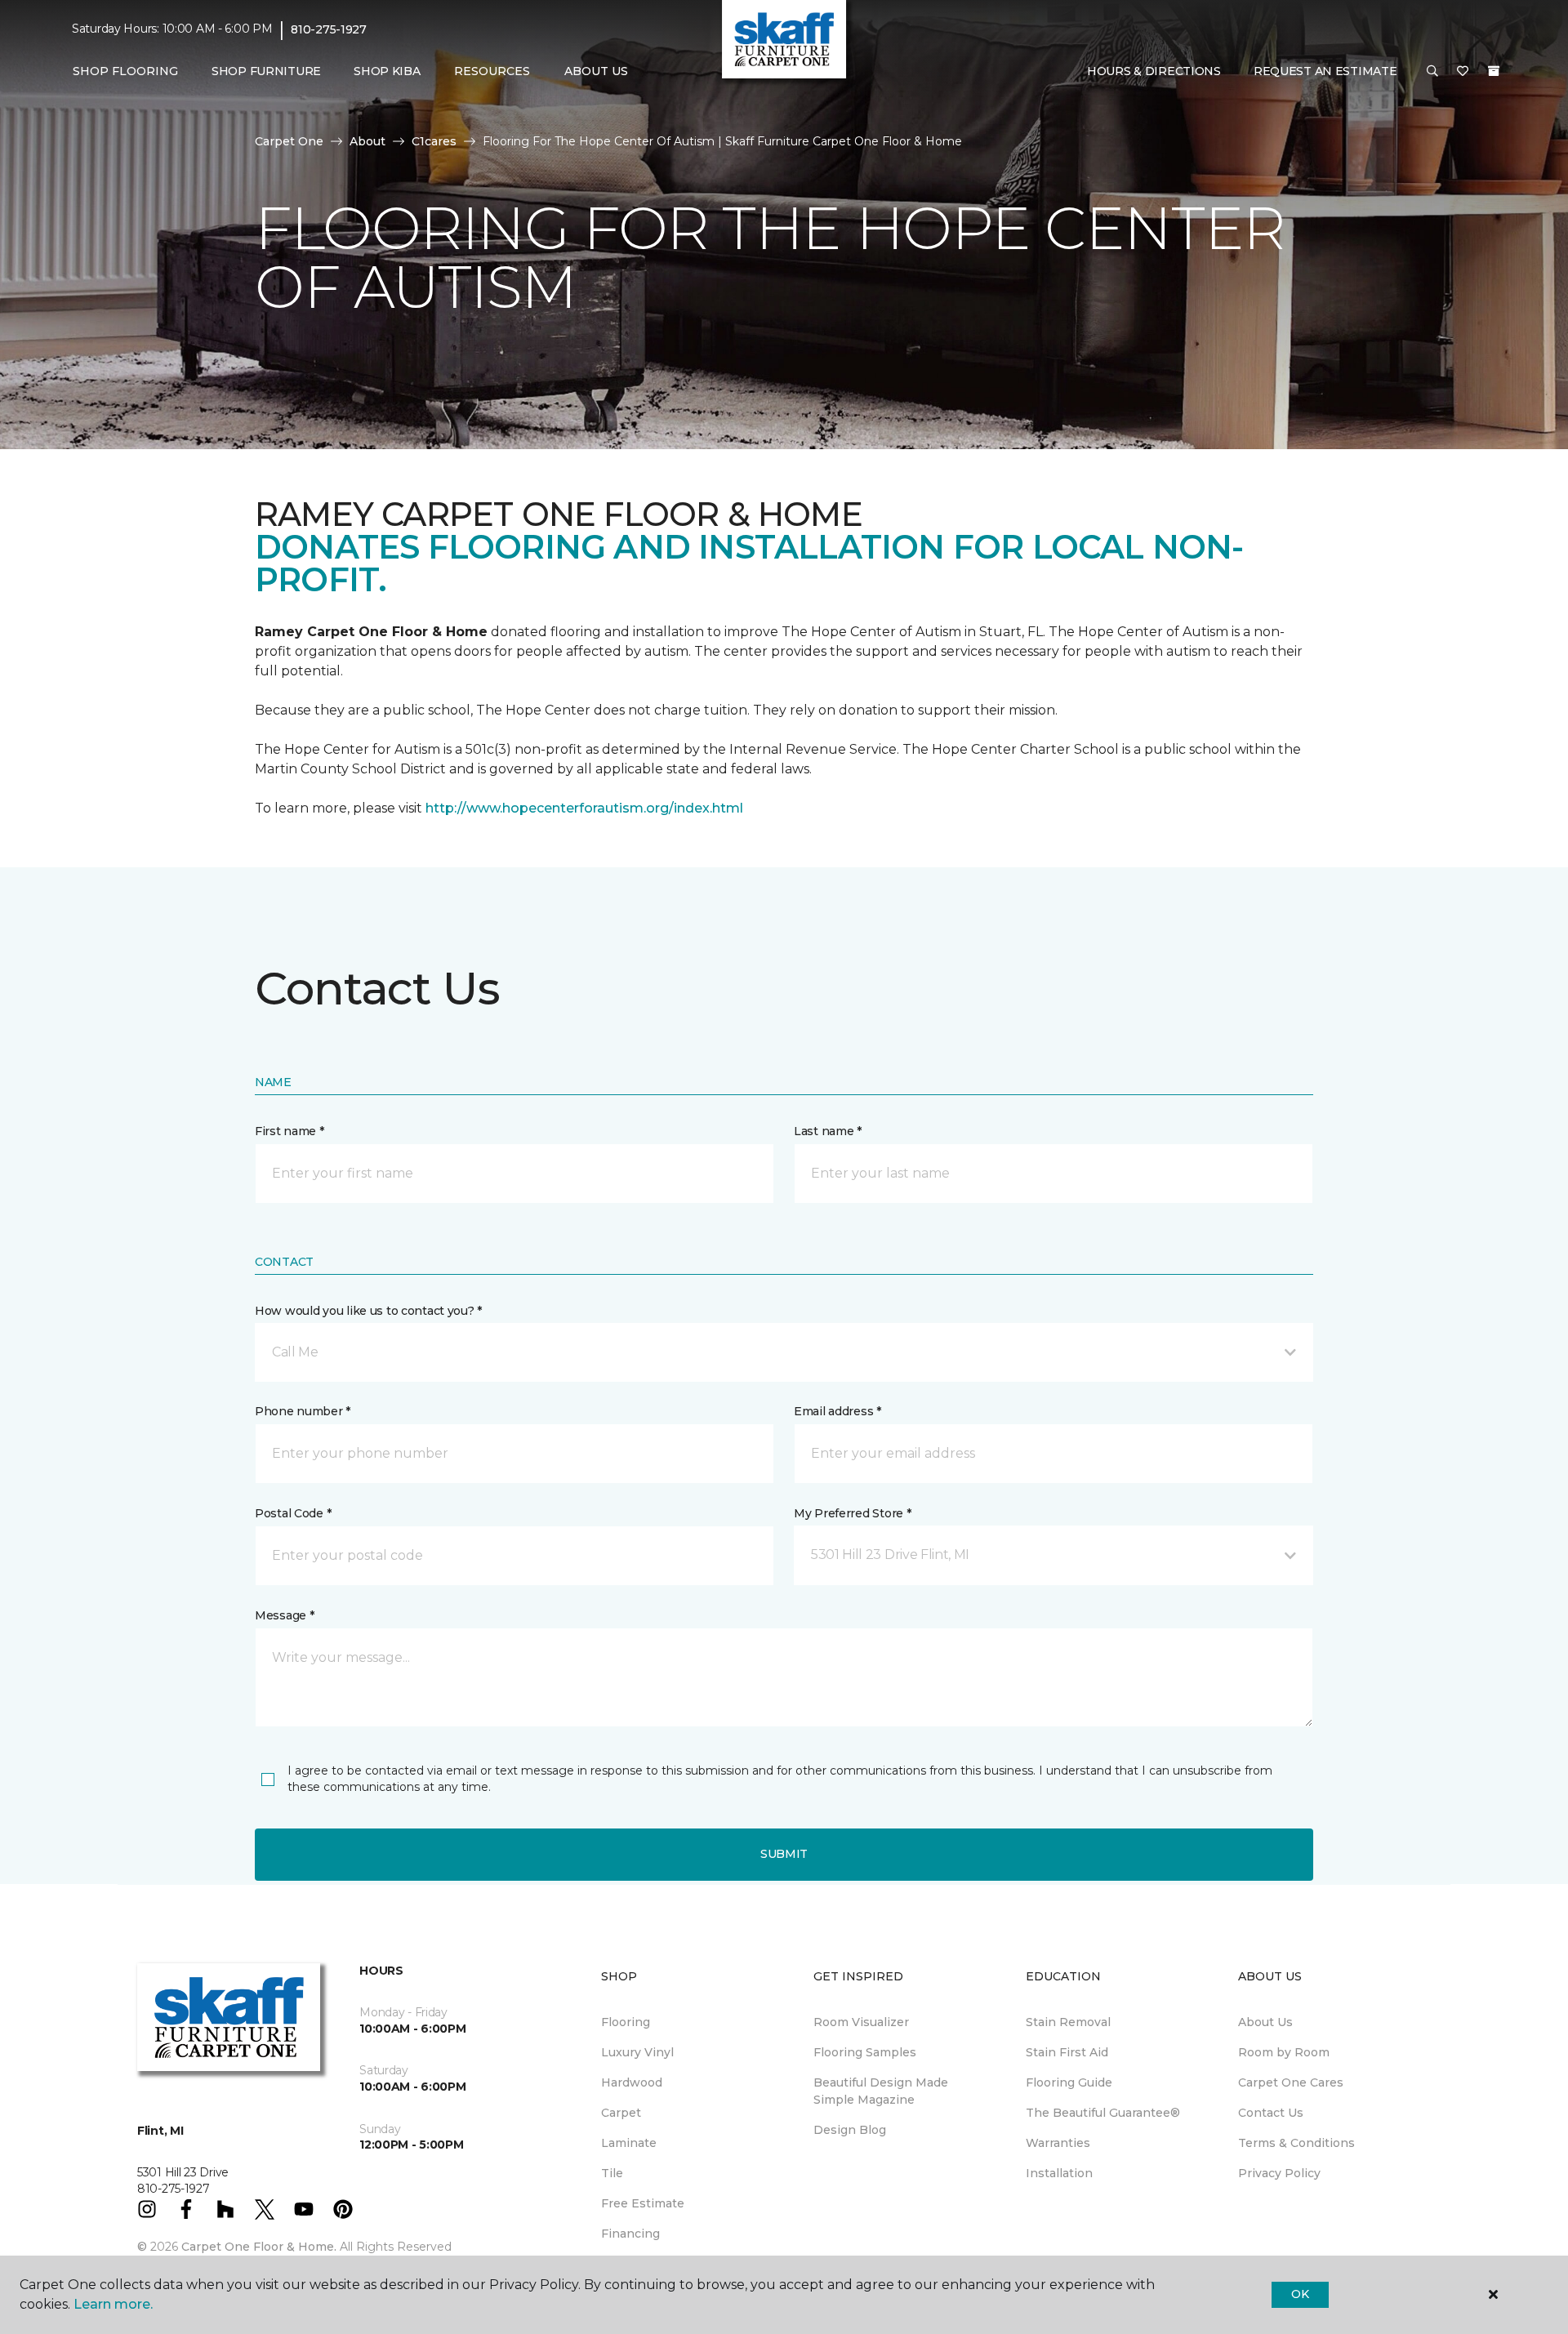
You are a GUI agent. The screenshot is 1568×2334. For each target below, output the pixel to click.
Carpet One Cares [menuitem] (1291, 2082)
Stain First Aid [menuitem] (1067, 2052)
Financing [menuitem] (630, 2234)
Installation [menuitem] (1059, 2173)
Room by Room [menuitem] (1284, 2052)
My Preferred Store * (852, 1513)
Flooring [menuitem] (626, 2022)
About (367, 141)
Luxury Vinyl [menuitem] (637, 2052)
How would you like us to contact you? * (368, 1311)
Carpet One (289, 141)
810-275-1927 (329, 29)
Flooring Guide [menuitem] (1069, 2082)
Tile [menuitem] (612, 2173)
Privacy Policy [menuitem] (1279, 2173)
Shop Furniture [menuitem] (266, 71)
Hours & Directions (1154, 71)
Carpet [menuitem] (621, 2113)
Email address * (837, 1411)
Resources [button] (492, 71)
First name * (290, 1131)
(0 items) (1494, 71)
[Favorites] (1463, 72)
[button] (1432, 72)
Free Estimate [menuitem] (643, 2203)
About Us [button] (596, 71)
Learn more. (113, 2304)
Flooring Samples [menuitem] (865, 2052)
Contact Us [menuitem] (1271, 2113)
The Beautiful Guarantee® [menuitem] (1103, 2113)
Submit (784, 1854)
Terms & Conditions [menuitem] (1296, 2143)
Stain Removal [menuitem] (1068, 2022)
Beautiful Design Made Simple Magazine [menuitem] (881, 2091)
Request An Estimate (1325, 71)
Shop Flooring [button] (125, 71)
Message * (284, 1615)
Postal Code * (293, 1513)
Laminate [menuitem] (629, 2143)
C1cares (434, 141)
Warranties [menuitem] (1058, 2143)
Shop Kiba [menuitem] (387, 71)
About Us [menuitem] (1265, 2022)
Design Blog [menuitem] (850, 2130)
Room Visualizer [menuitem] (861, 2022)
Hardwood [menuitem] (632, 2082)
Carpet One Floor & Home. (259, 2247)
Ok (1300, 2294)
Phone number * (303, 1411)
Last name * (828, 1131)
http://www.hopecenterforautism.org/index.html (584, 808)
